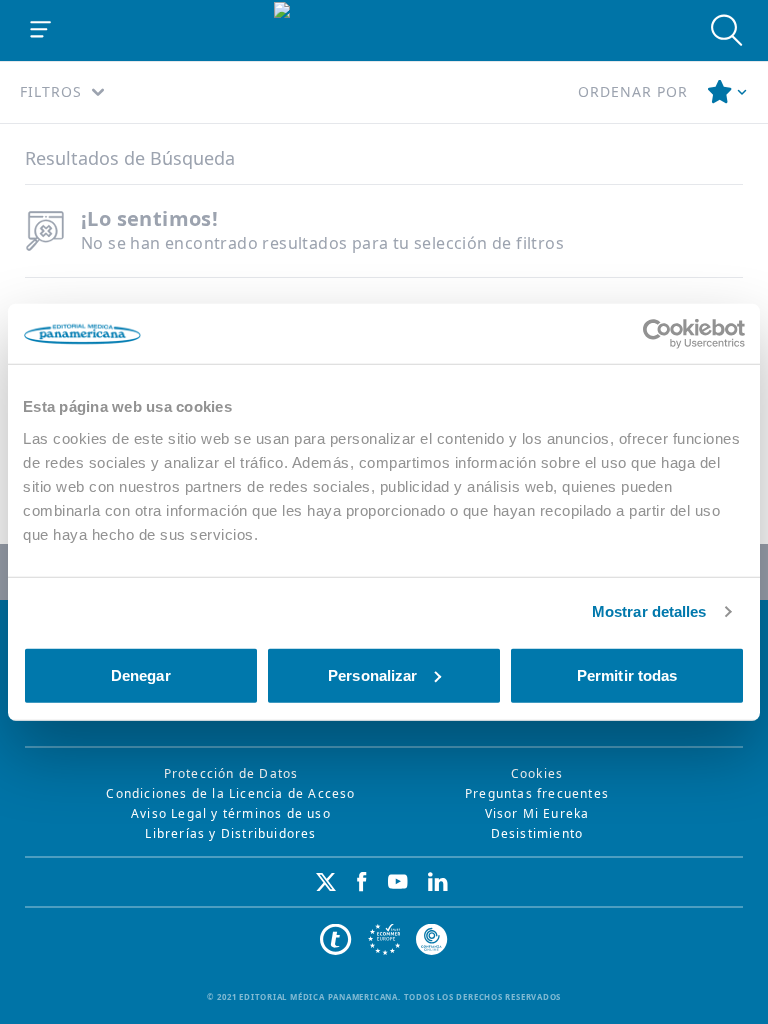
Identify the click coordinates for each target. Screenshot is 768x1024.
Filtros (51, 91)
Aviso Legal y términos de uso (231, 813)
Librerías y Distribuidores (230, 833)
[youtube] (398, 882)
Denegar (141, 674)
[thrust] (432, 940)
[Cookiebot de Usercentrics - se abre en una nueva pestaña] (657, 334)
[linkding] (438, 882)
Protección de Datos (231, 773)
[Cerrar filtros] (728, 92)
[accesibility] (384, 940)
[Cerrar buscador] (727, 30)
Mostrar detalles (649, 611)
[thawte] (336, 940)
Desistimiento (537, 833)
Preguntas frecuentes (537, 793)
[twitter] (326, 882)
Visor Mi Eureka (537, 813)
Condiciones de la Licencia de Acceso (230, 793)
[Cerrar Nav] (41, 30)
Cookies (537, 773)
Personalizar (372, 674)
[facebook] (362, 882)
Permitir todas (627, 674)
